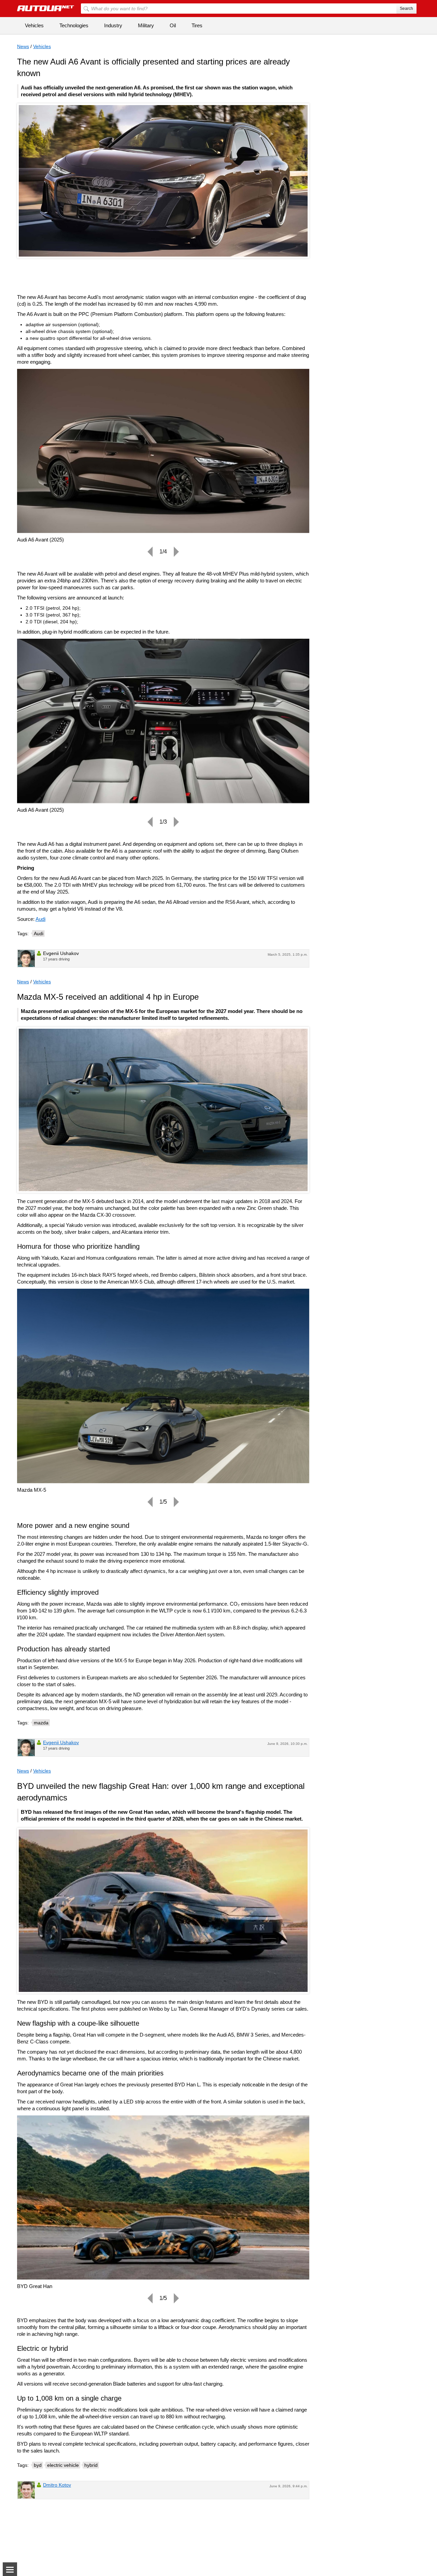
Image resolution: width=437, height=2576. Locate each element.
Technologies (74, 25)
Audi (40, 919)
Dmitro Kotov (57, 2485)
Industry (113, 25)
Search (406, 9)
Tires (197, 25)
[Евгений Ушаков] (26, 958)
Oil (173, 25)
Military (146, 25)
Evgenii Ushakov (61, 1742)
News (23, 46)
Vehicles (34, 25)
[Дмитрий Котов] (26, 2490)
